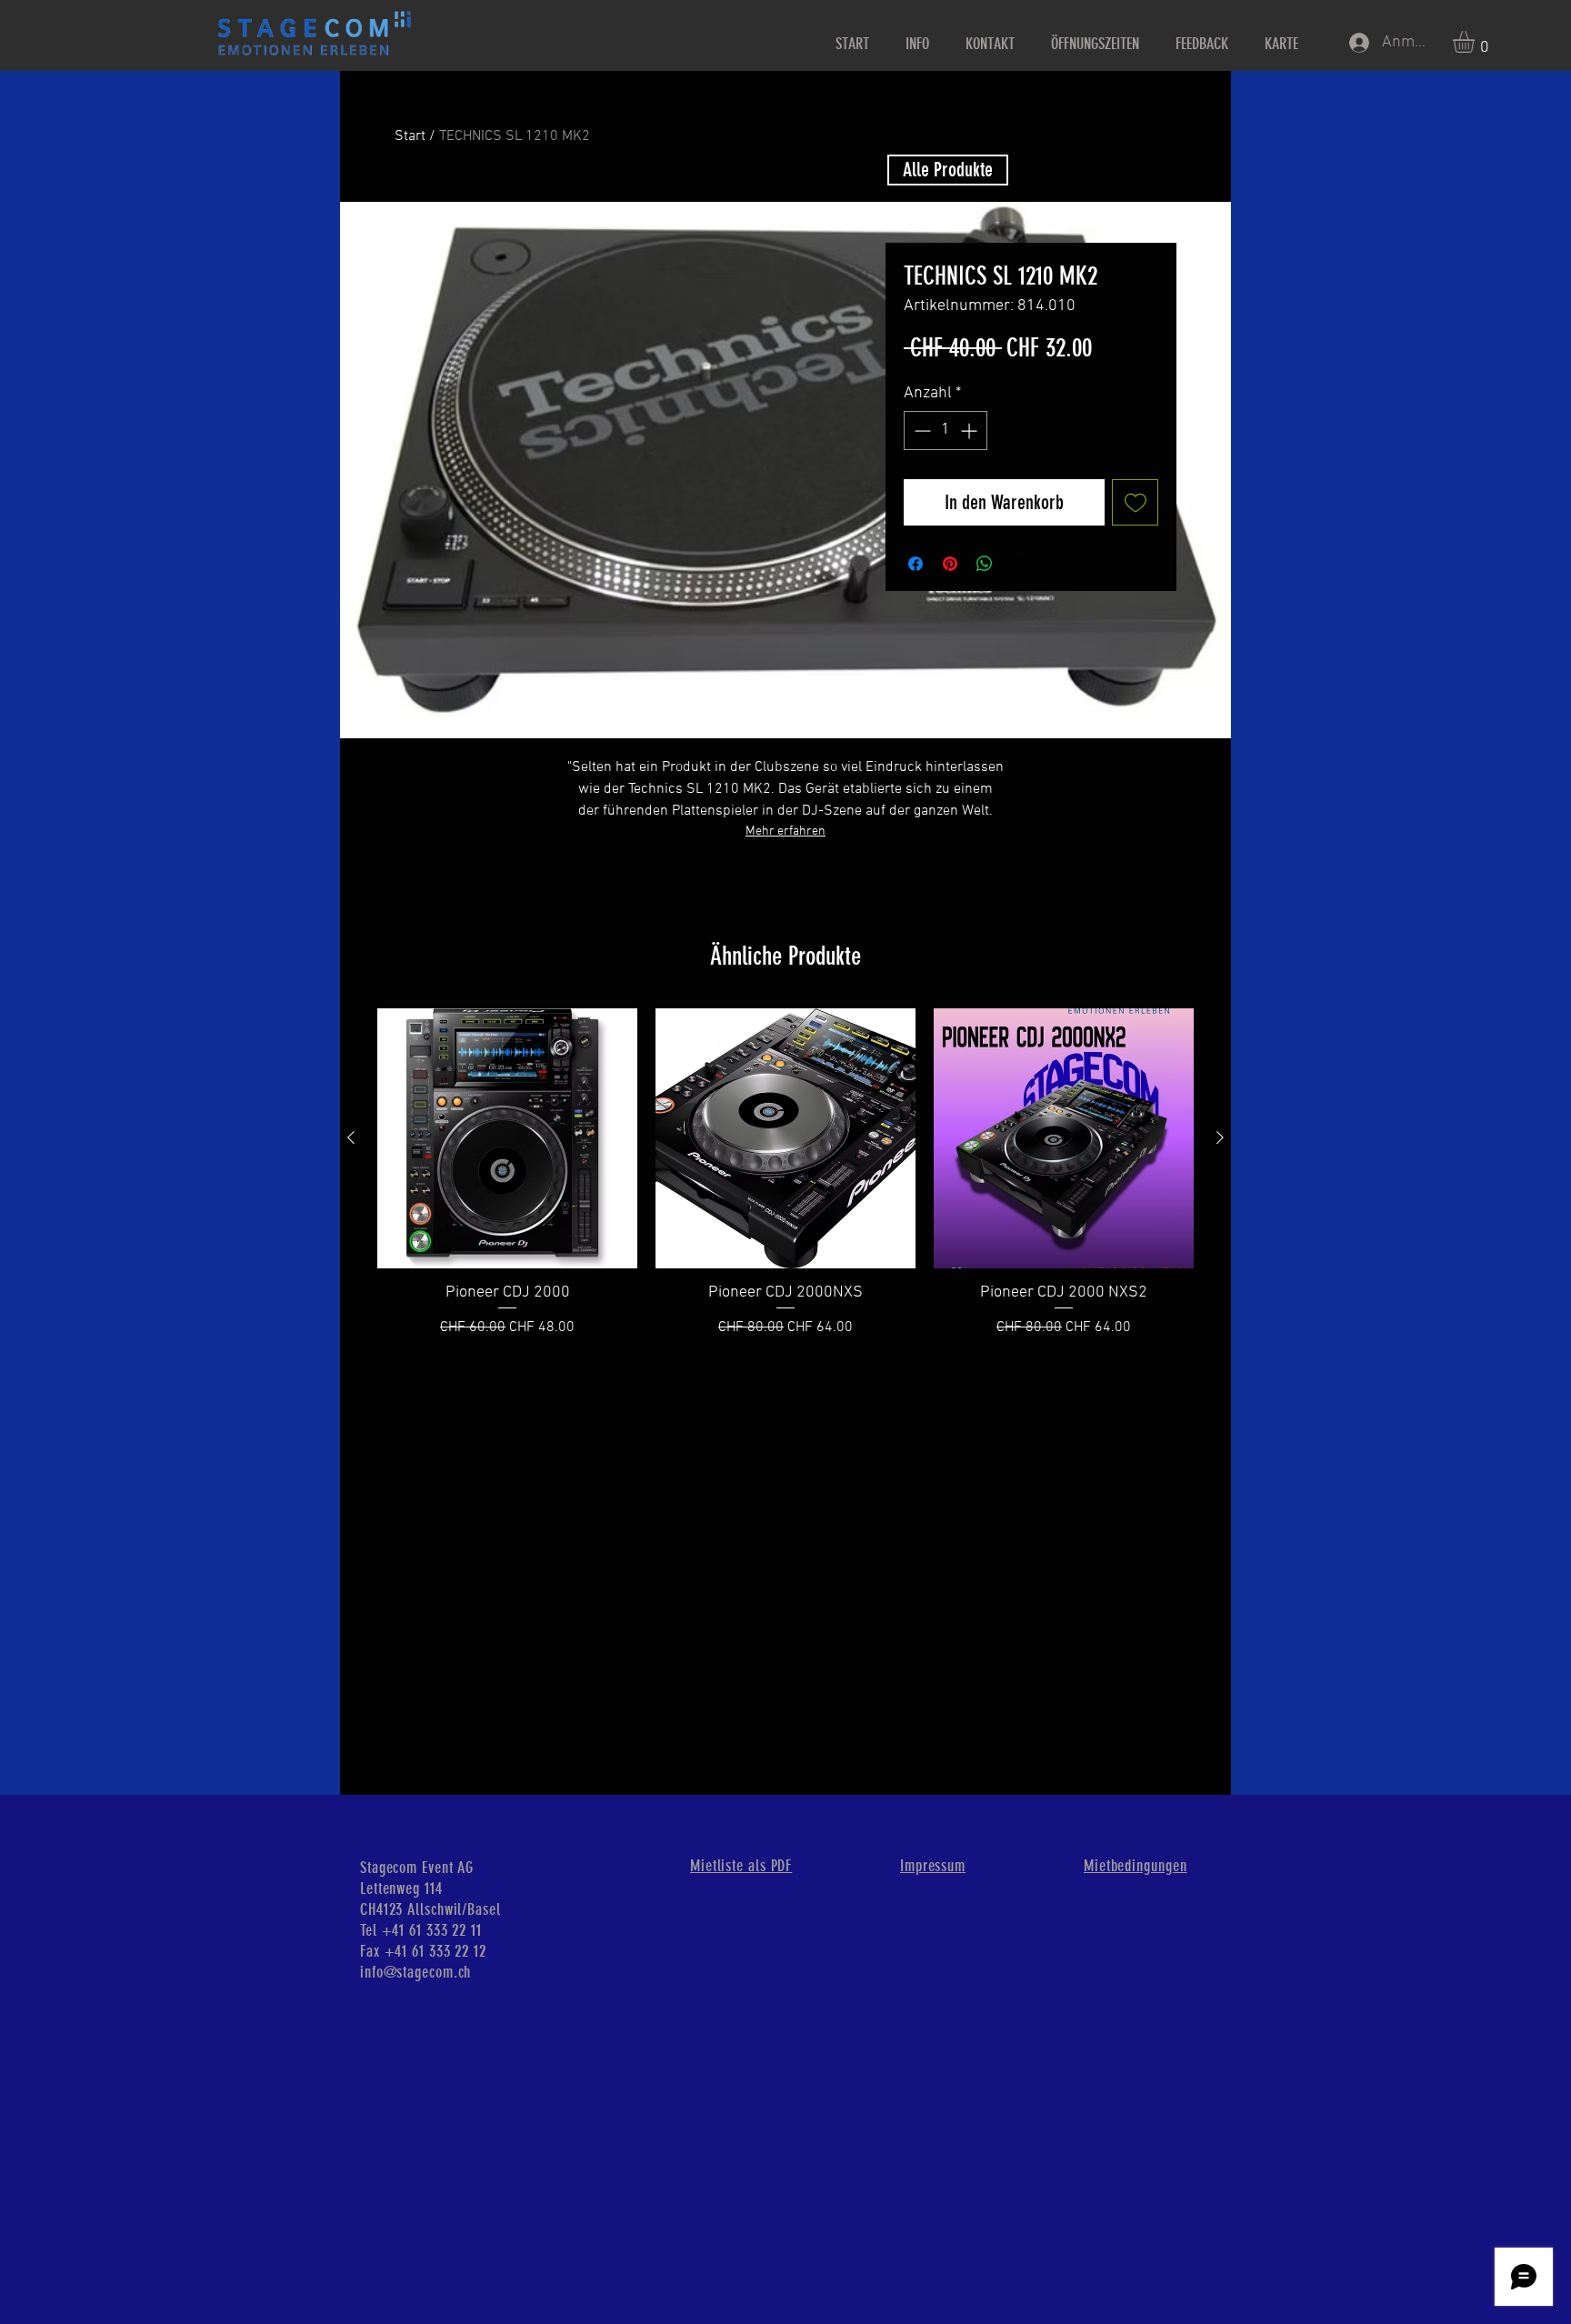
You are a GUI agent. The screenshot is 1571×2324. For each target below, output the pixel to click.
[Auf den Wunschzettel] (1135, 502)
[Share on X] (1019, 564)
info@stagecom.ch (415, 1972)
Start (410, 136)
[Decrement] (921, 431)
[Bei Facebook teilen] (916, 564)
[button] (1476, 42)
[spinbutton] (946, 431)
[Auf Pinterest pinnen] (950, 564)
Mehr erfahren (785, 831)
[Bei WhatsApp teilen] (985, 564)
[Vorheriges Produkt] (351, 1137)
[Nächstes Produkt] (1220, 1137)
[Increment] (971, 431)
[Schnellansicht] (507, 1138)
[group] (785, 1174)
